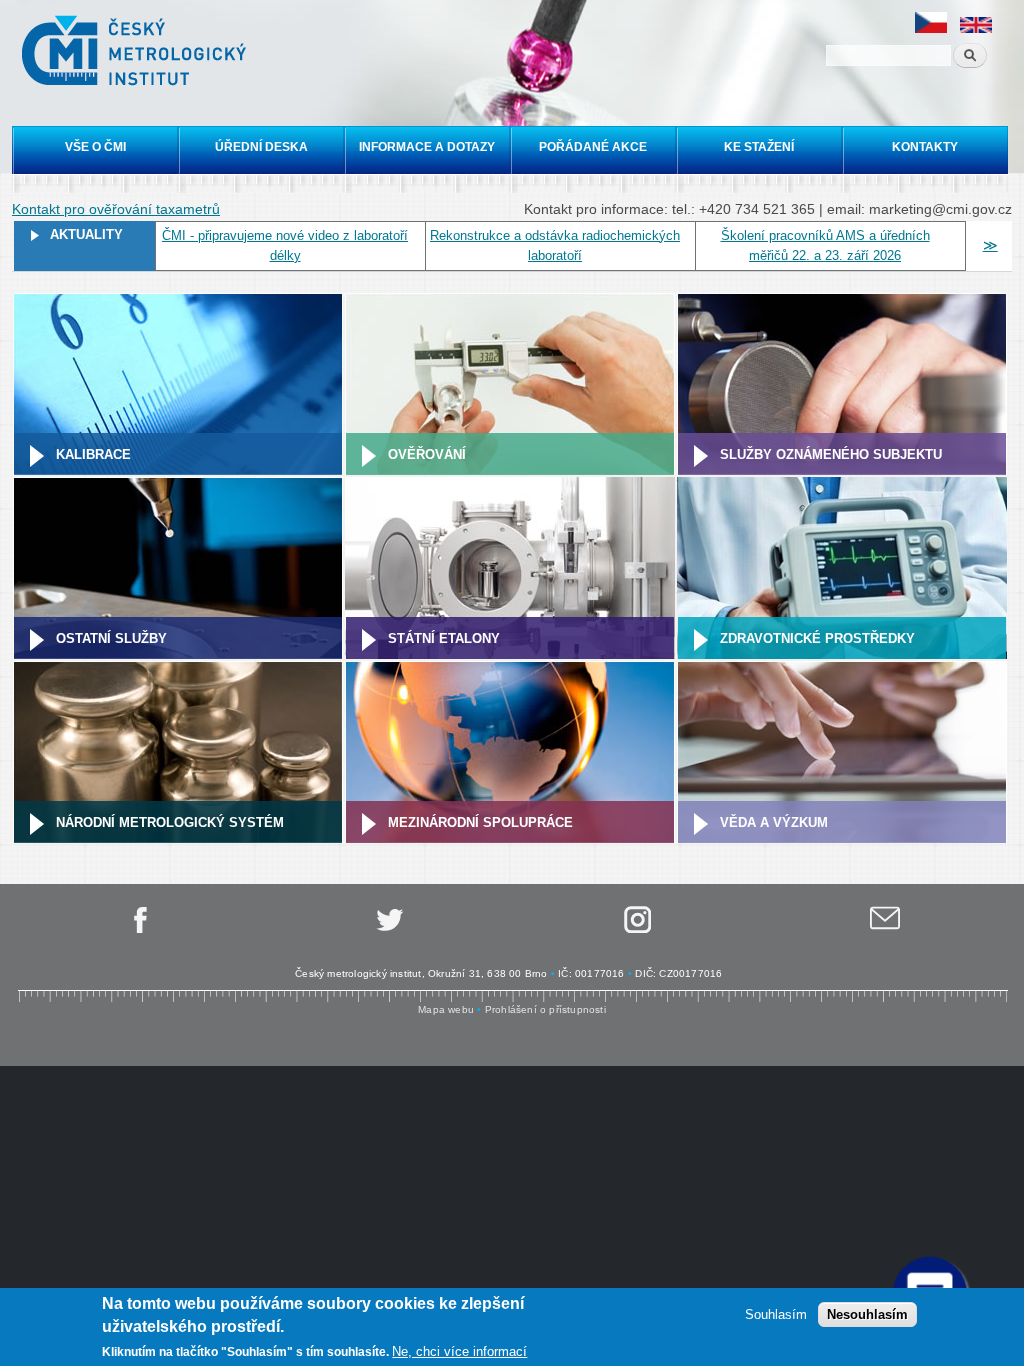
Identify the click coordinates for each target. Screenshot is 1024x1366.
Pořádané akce (593, 147)
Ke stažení (759, 147)
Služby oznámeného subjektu (831, 454)
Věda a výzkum (774, 822)
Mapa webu (446, 1009)
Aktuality (86, 234)
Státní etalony (444, 638)
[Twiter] (388, 929)
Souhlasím (776, 1314)
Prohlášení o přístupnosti (545, 1009)
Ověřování (427, 454)
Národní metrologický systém (170, 822)
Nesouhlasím (867, 1314)
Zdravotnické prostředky (817, 638)
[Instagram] (636, 929)
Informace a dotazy (427, 147)
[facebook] (139, 929)
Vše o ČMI (95, 147)
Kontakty (925, 147)
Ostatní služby (111, 638)
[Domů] (136, 53)
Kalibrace (93, 454)
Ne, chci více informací (459, 1351)
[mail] (885, 929)
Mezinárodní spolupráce (480, 822)
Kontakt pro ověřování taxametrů (116, 209)
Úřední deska (261, 147)
